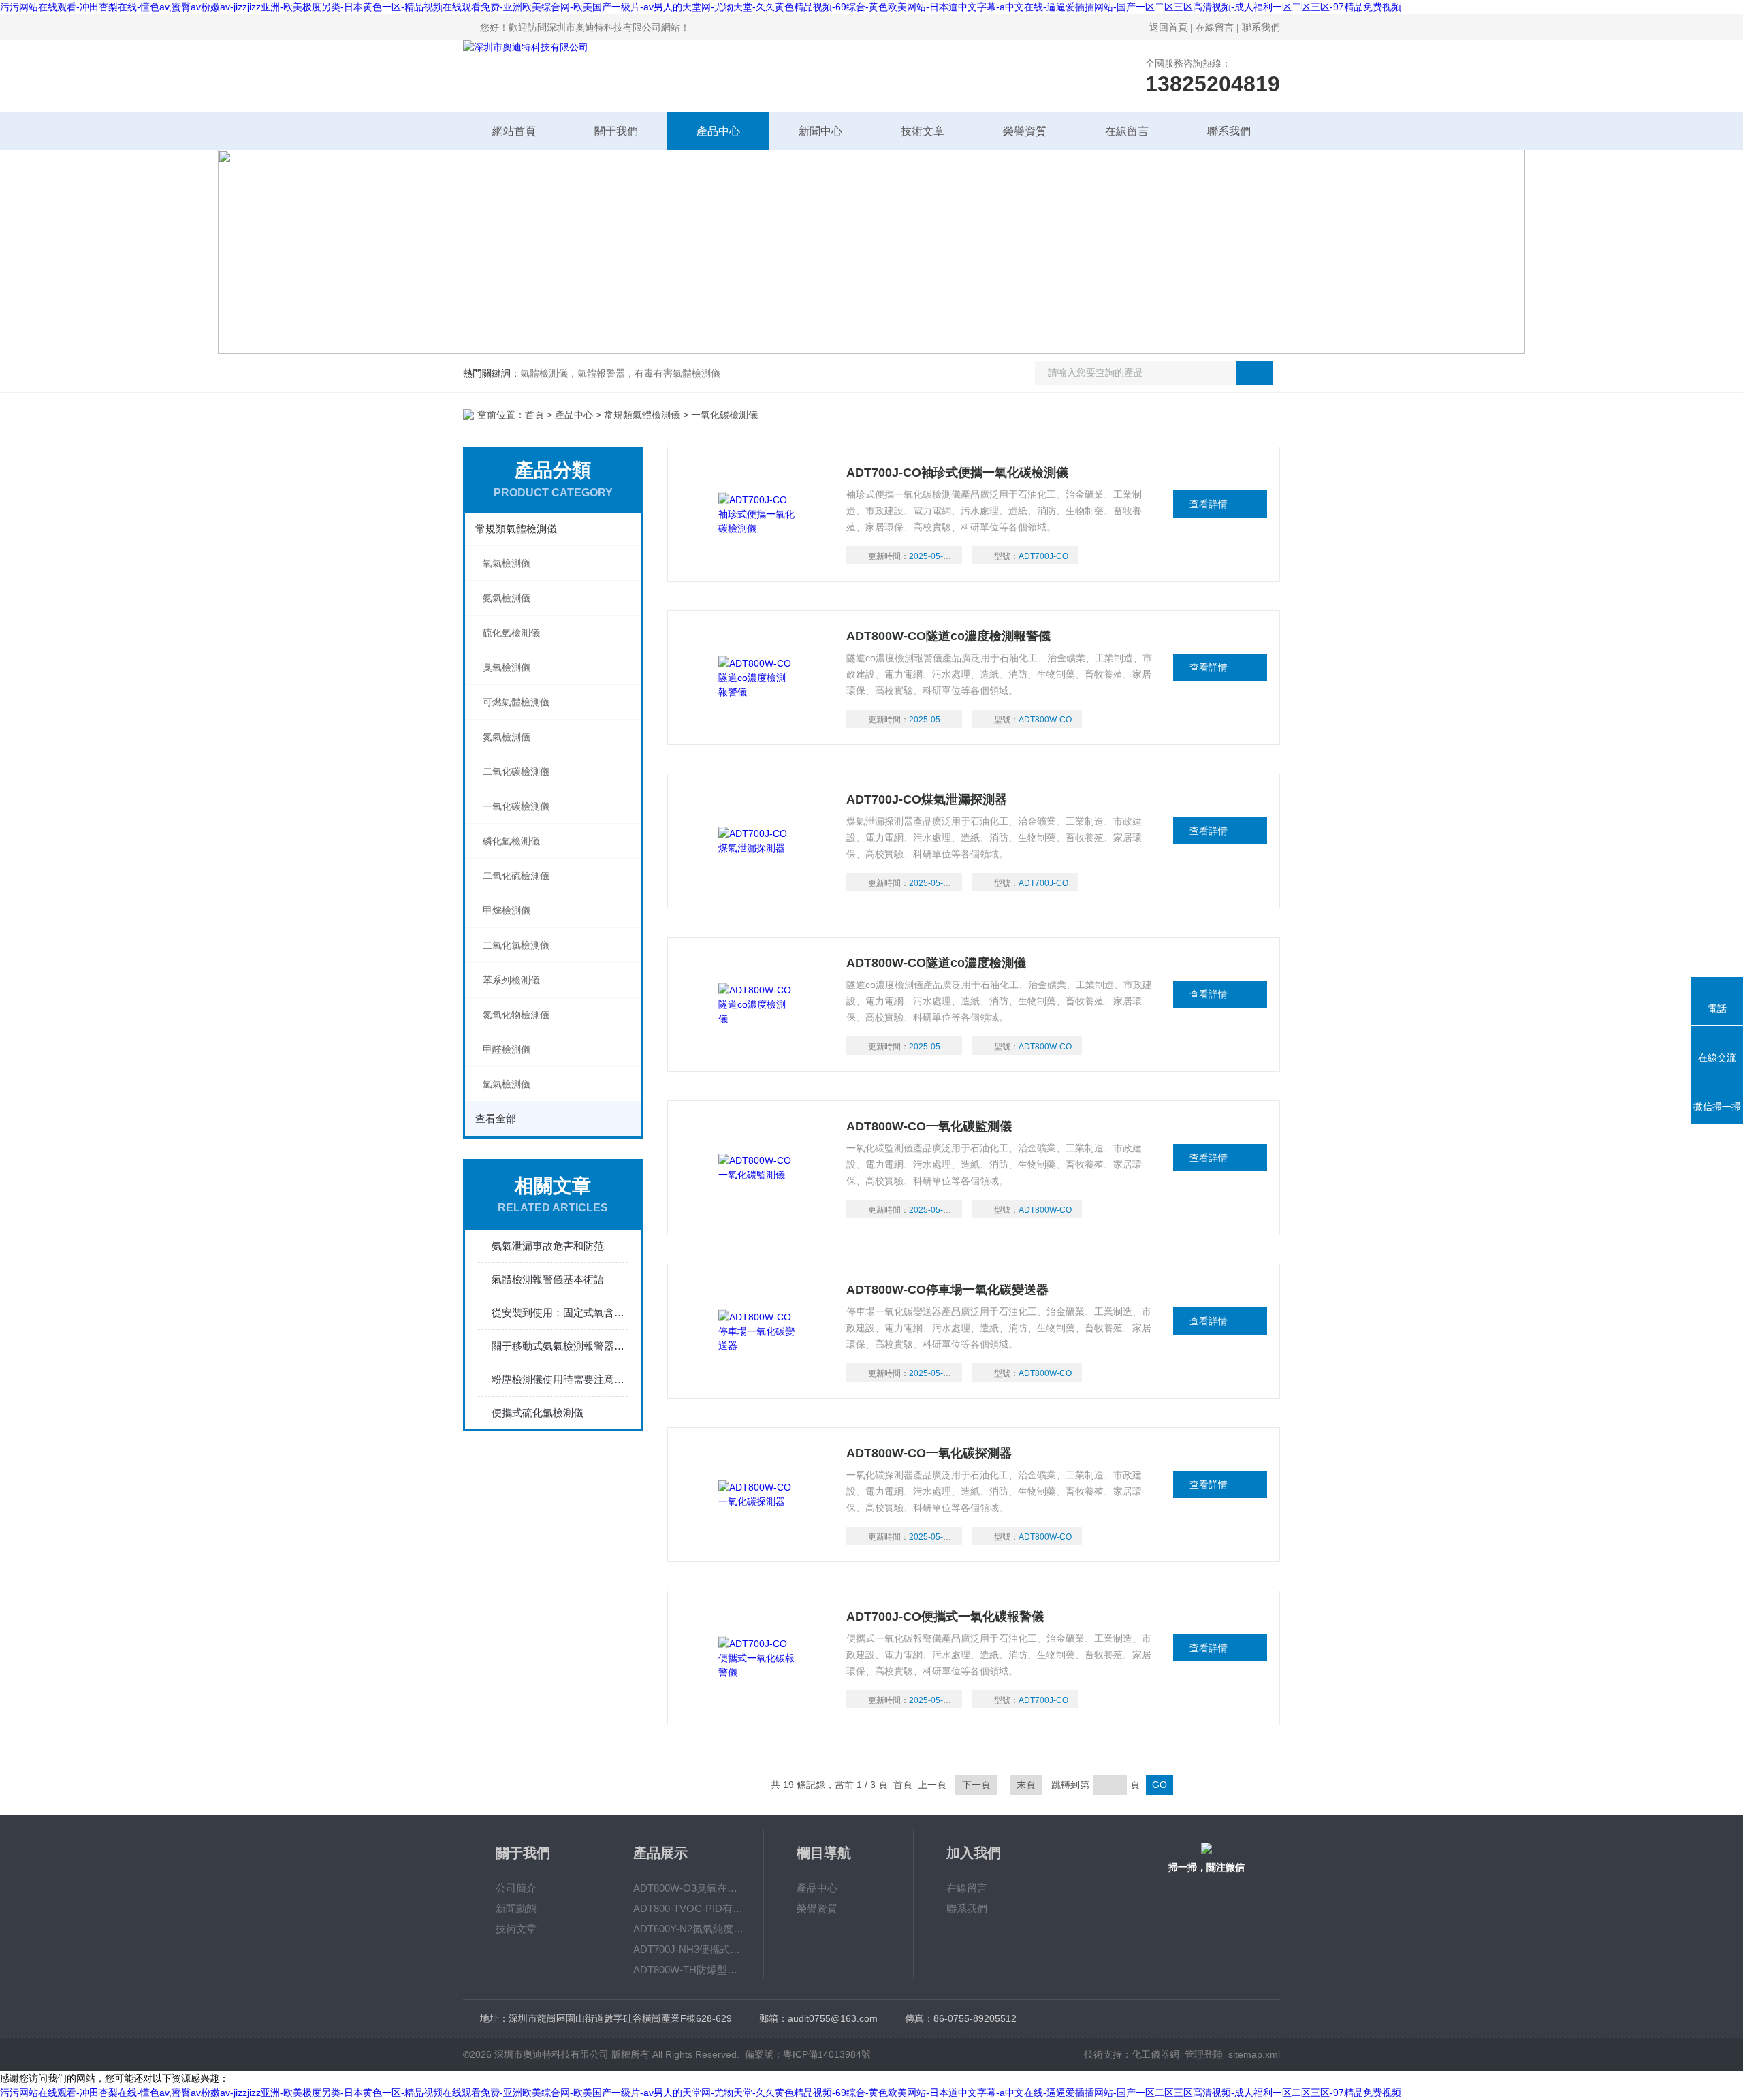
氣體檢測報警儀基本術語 (548, 1279)
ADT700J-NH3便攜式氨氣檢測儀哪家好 (688, 1949)
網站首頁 (514, 131)
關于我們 (616, 131)
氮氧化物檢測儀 (516, 1015)
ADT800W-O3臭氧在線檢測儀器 (688, 1888)
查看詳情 (1209, 504)
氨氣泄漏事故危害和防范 (548, 1246)
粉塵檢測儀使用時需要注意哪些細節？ (560, 1379)
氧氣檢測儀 (507, 563)
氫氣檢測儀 (507, 1084)
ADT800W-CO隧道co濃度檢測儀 (936, 963)
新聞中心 (820, 131)
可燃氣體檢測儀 (516, 702)
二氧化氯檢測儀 (516, 945)
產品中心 (718, 131)
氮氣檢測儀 (507, 737)
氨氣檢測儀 (507, 598)
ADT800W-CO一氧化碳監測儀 (929, 1126)
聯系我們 (1261, 27)
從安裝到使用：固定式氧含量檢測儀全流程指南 (560, 1312)
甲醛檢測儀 (507, 1049)
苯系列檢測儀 (511, 980)
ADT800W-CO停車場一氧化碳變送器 (947, 1290)
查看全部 (496, 1118)
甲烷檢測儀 (507, 910)
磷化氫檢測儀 (511, 841)
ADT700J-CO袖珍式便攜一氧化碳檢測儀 (957, 473)
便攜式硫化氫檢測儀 (538, 1413)
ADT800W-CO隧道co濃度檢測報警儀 (948, 636)
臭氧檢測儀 (507, 667)
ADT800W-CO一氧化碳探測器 (929, 1453)
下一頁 (976, 1785)
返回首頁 (1168, 27)
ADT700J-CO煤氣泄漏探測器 (927, 799)
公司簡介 (516, 1888)
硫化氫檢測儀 (511, 633)
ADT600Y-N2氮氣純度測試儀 (688, 1929)
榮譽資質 (1025, 131)
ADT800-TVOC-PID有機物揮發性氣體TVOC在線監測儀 (688, 1908)
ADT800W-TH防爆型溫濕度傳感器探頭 (688, 1970)
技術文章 (923, 131)
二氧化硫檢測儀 (516, 876)
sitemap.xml (1254, 2054)
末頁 (1026, 1785)
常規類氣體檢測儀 (642, 415)
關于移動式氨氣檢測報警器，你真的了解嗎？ (560, 1346)
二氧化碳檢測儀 (516, 771)
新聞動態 (516, 1908)
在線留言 (1215, 27)
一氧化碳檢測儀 (516, 806)
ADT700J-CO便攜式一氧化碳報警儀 (945, 1617)
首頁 (534, 415)
